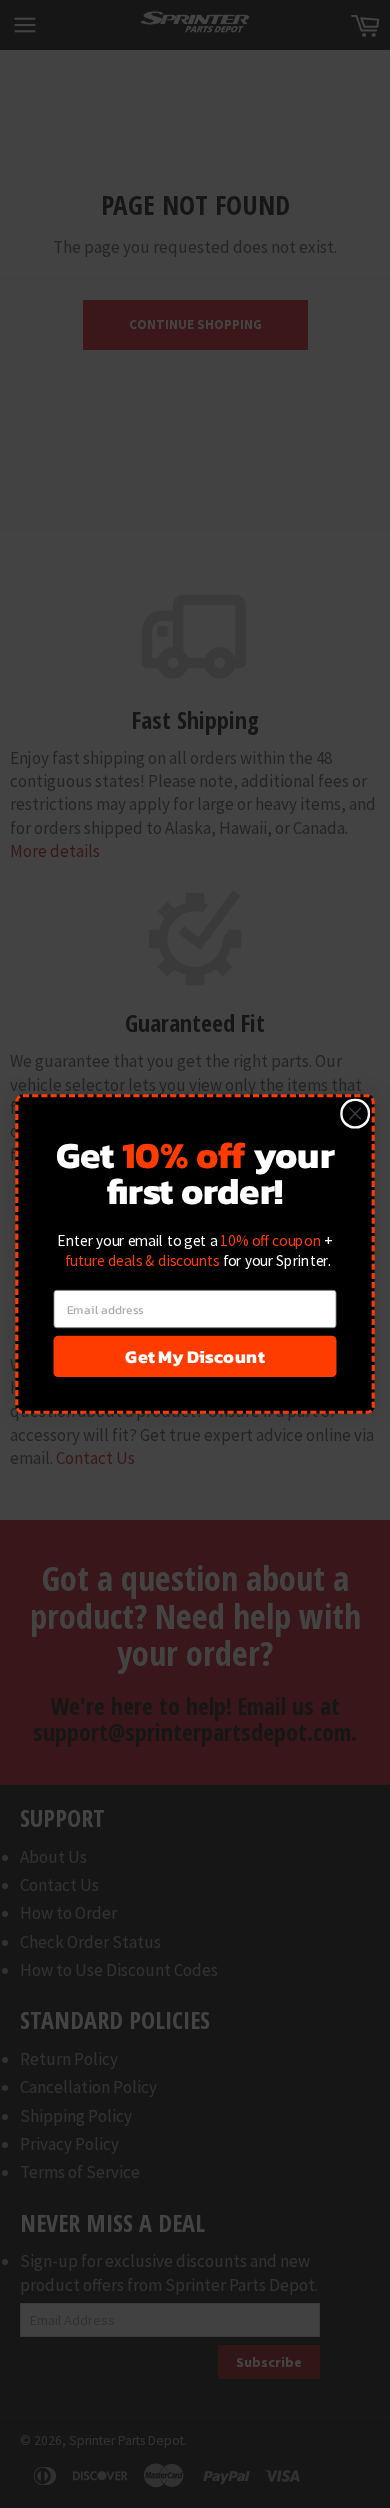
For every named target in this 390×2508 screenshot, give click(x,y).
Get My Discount (194, 1356)
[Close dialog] (355, 1113)
